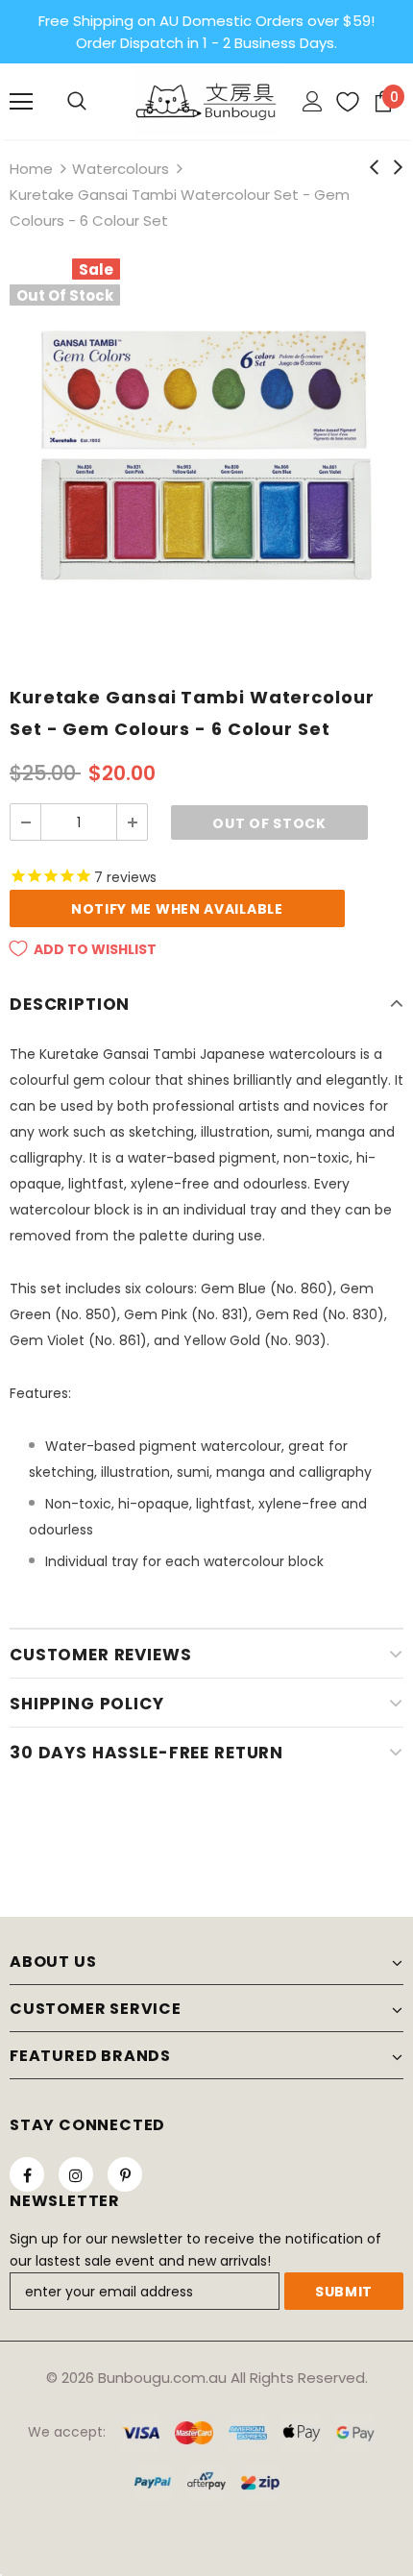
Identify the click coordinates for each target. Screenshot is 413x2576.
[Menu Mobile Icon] (21, 102)
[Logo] (206, 100)
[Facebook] (27, 2174)
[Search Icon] (77, 102)
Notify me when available (177, 909)
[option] (206, 455)
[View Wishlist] (340, 102)
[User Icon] (313, 101)
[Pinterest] (125, 2174)
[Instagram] (76, 2174)
